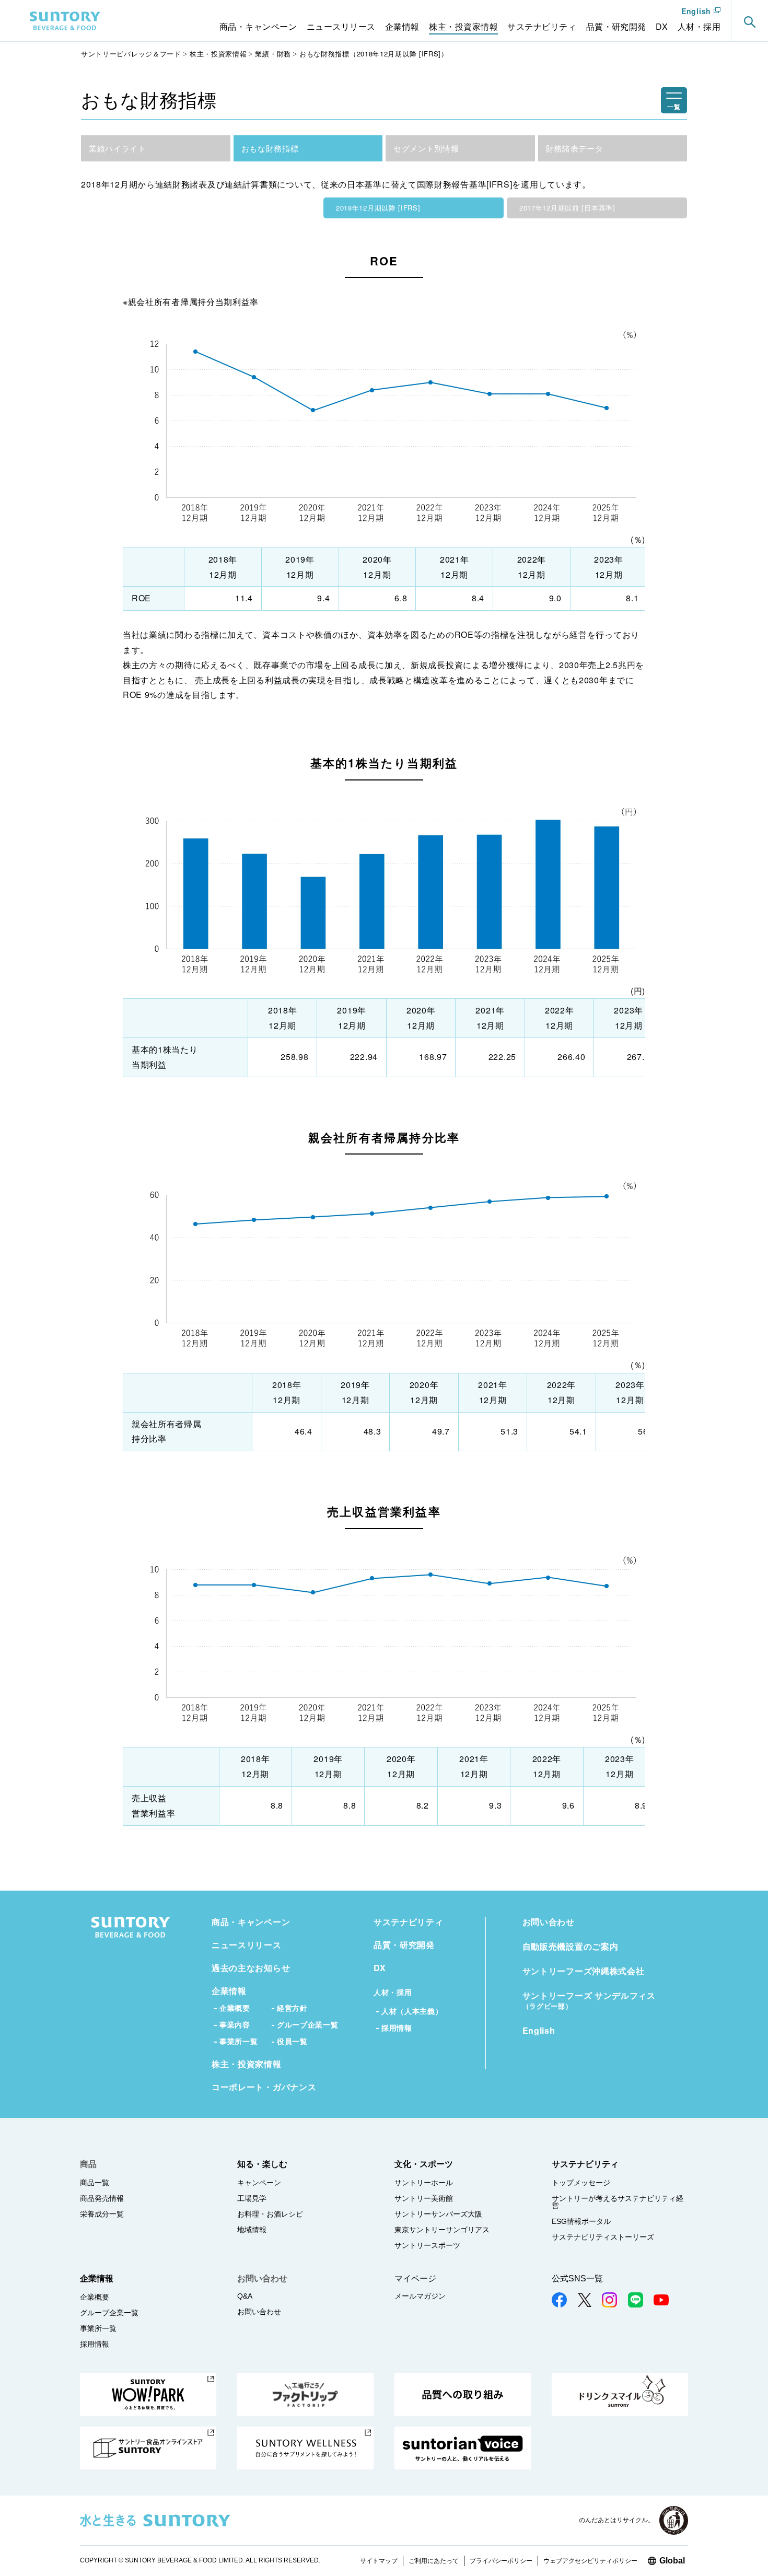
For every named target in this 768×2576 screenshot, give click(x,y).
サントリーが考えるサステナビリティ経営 (618, 2202)
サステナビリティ (409, 1922)
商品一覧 (95, 2183)
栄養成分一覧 (102, 2214)
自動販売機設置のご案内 (571, 1946)
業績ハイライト (118, 148)
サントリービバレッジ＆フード (131, 54)
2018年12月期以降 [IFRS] (378, 208)
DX (380, 1968)
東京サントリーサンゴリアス (442, 2230)
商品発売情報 (102, 2198)
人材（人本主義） (412, 2011)
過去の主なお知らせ (251, 1968)
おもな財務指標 (270, 148)
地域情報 (252, 2230)
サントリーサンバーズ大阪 (438, 2214)
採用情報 (397, 2028)
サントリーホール (424, 2183)
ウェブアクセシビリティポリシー (590, 2561)
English (696, 11)
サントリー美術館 (424, 2198)
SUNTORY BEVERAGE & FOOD (65, 21)
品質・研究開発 (404, 1945)
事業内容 (235, 2025)
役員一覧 (292, 2041)
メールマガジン (420, 2296)
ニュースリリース (247, 1945)
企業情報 (229, 1991)
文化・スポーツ (424, 2164)
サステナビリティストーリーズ (603, 2237)
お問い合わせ (549, 1922)
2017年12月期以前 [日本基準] (567, 208)
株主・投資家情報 (218, 54)
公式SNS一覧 (577, 2278)
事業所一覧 (239, 2041)
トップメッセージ (581, 2183)
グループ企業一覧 (308, 2025)
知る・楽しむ (262, 2164)
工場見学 (252, 2198)
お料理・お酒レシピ (270, 2214)
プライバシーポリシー (501, 2561)
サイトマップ (379, 2561)
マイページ (415, 2278)
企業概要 (235, 2008)
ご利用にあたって (434, 2561)
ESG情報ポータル (581, 2221)
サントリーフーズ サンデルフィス (589, 2000)
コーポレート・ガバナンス (264, 2087)
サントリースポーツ (427, 2245)
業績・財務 (273, 54)
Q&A (245, 2296)
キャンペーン (259, 2183)
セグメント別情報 (426, 148)
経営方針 (292, 2008)
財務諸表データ (575, 148)
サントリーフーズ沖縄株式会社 (584, 1971)
